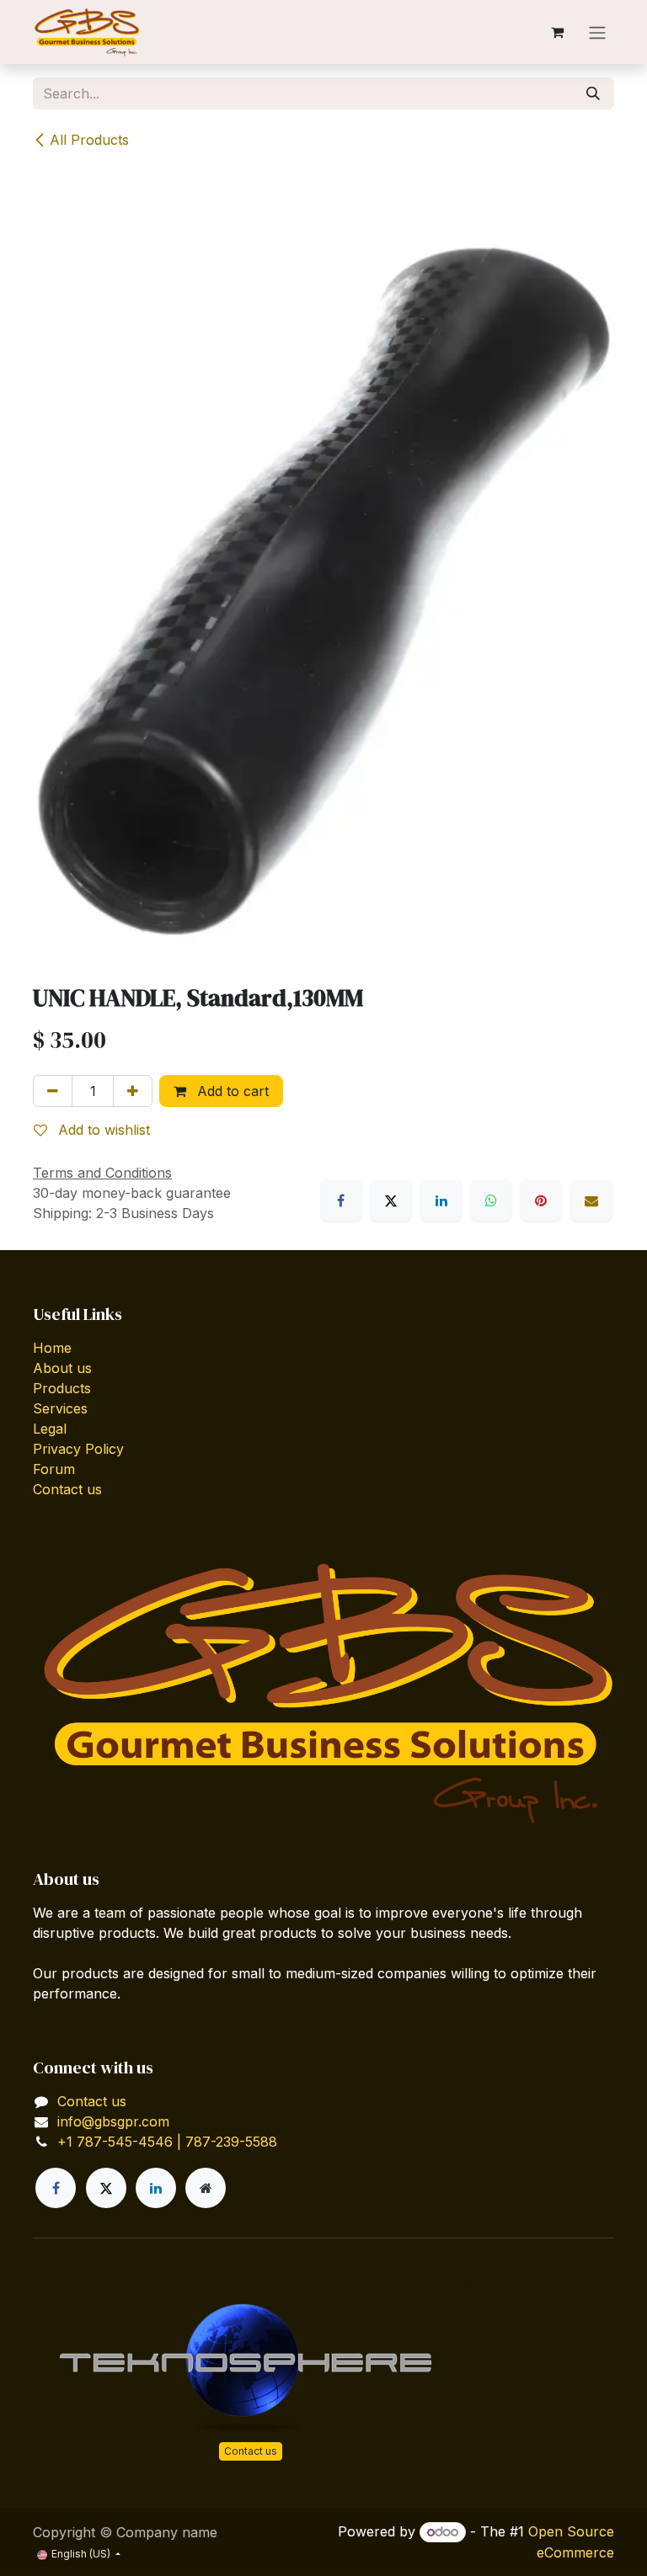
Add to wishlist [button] (102, 1130)
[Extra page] (206, 2188)
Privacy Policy (78, 1449)
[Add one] (133, 1091)
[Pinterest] (541, 1200)
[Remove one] (53, 1091)
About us (62, 1368)
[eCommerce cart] (557, 32)
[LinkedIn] (441, 1200)
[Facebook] (341, 1200)
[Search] (593, 93)
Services (60, 1408)
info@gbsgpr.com (113, 2121)
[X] (391, 1200)
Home (52, 1348)
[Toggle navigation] (597, 32)
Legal (50, 1429)
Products (62, 1388)
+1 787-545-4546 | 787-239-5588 (167, 2142)
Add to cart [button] (231, 1091)
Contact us (67, 1489)
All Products (89, 140)
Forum (54, 1469)
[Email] (591, 1200)
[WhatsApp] (491, 1200)
